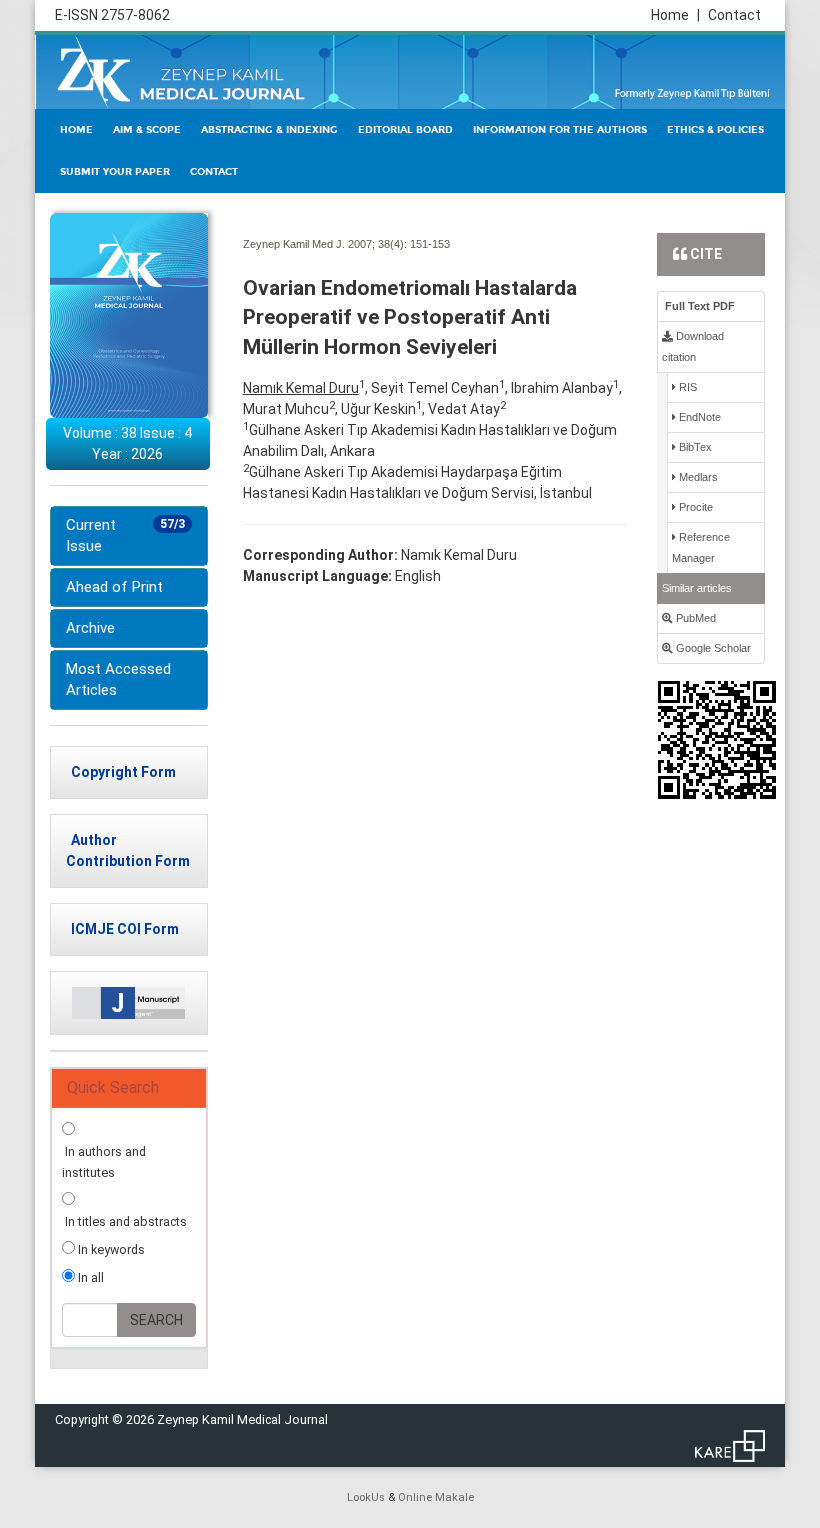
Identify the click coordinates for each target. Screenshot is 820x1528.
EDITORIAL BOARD (405, 130)
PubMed (694, 618)
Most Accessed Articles (118, 679)
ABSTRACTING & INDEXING (269, 130)
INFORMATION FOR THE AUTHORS (560, 130)
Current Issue (125, 535)
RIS (686, 387)
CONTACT (214, 172)
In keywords (110, 1249)
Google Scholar (712, 648)
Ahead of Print (114, 587)
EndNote (698, 417)
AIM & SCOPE (147, 130)
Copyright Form (123, 772)
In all (89, 1277)
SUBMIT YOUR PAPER (115, 172)
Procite (694, 507)
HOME (76, 130)
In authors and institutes (104, 1162)
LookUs (366, 1497)
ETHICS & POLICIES (715, 130)
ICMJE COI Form (125, 929)
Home (675, 15)
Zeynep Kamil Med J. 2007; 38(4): (325, 244)
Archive (90, 628)
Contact (734, 15)
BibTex (694, 447)
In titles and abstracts (124, 1221)
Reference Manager (701, 547)
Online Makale (436, 1497)
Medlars (697, 477)
